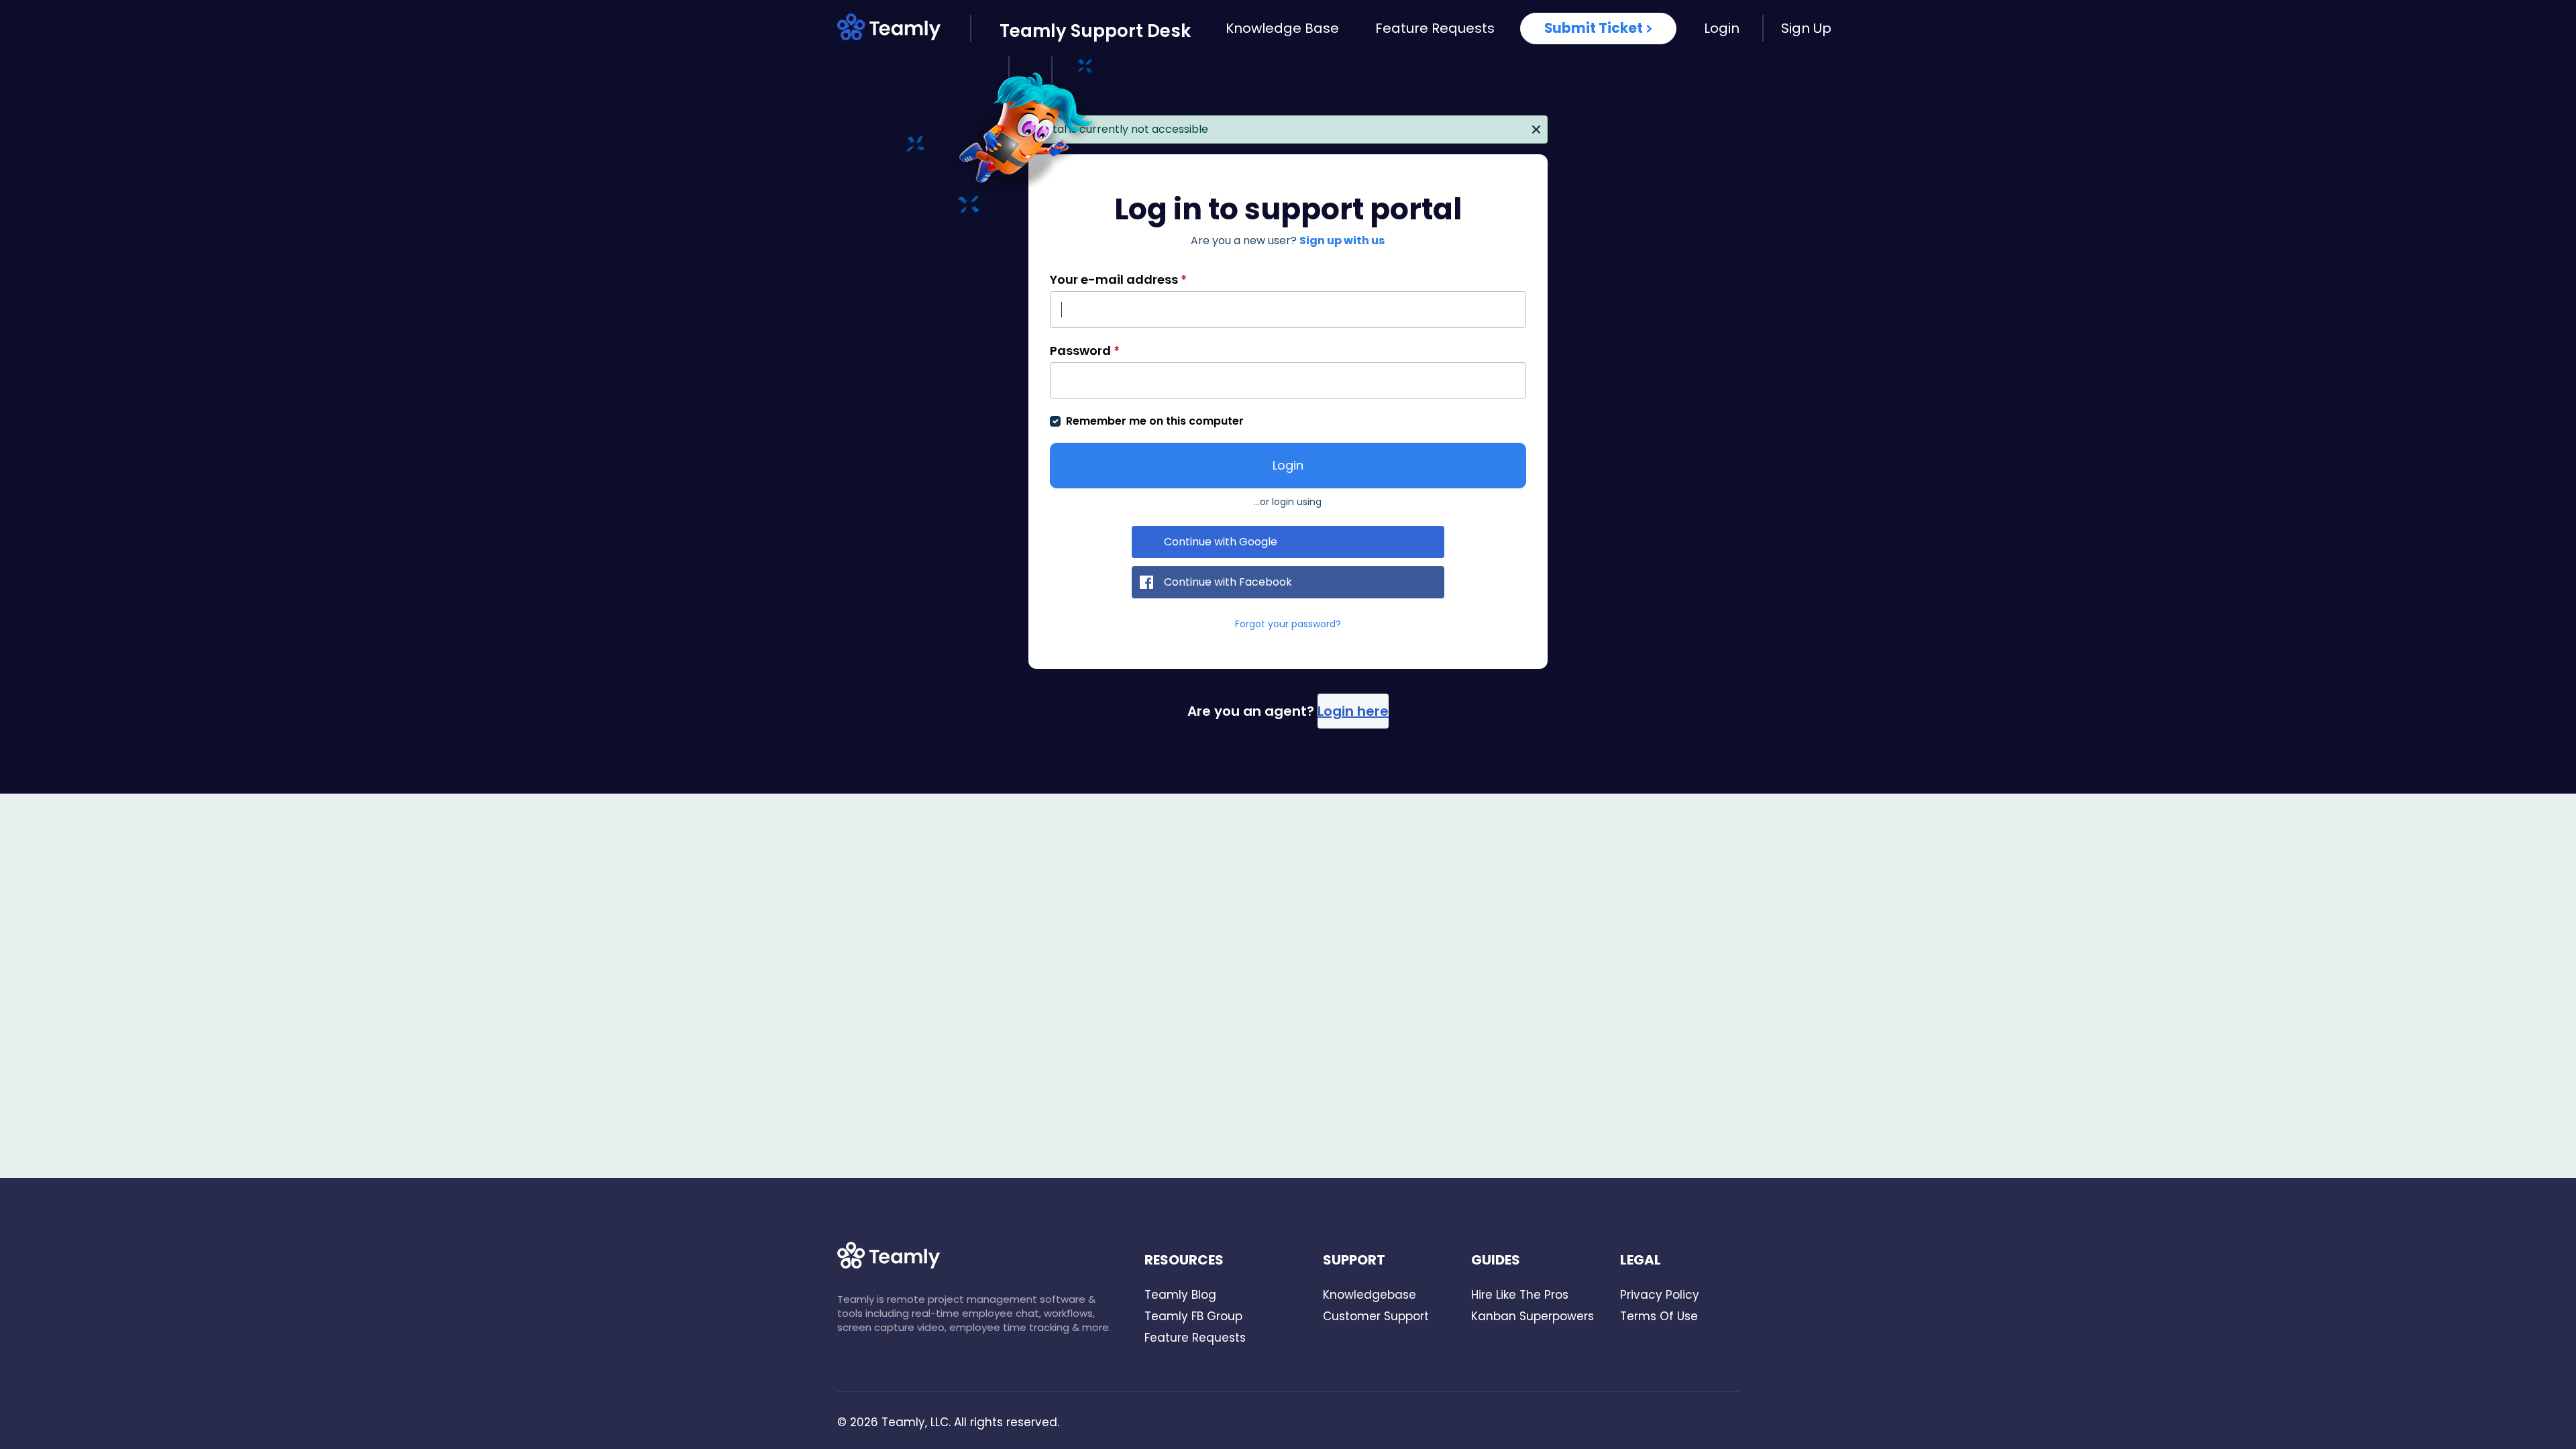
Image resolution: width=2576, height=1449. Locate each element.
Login (1722, 28)
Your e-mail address (1118, 279)
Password (1085, 351)
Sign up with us (1342, 240)
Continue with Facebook (1228, 582)
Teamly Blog (1180, 1295)
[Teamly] (904, 30)
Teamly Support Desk (1095, 31)
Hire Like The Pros (1520, 1295)
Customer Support (1376, 1316)
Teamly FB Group (1193, 1316)
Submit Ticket (1594, 28)
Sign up (1806, 28)
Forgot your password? (1288, 624)
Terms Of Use (1659, 1316)
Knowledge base (1282, 28)
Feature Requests (1435, 28)
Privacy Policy (1660, 1295)
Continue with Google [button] (1221, 542)
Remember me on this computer (1155, 421)
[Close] (1536, 128)
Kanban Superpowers (1533, 1316)
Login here (1353, 711)
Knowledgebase (1370, 1295)
